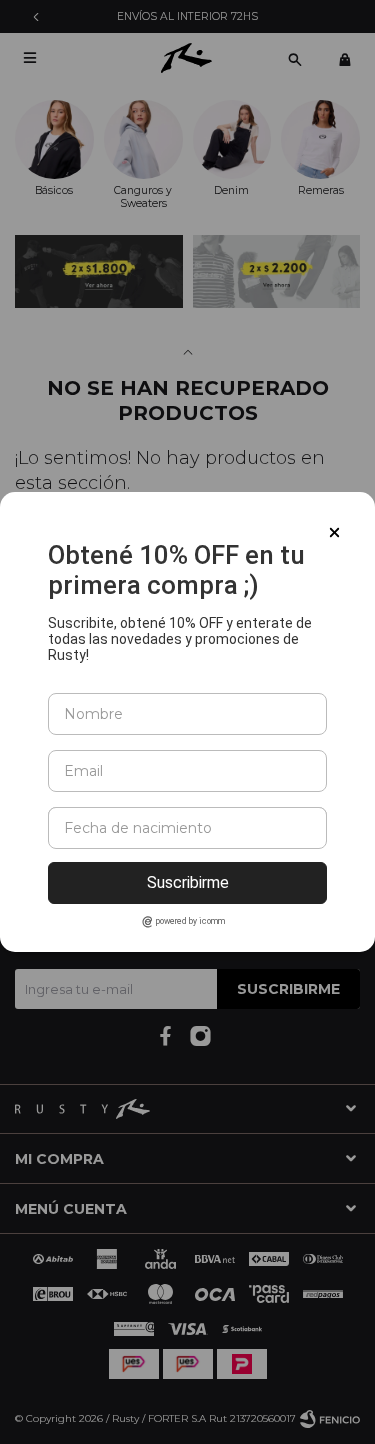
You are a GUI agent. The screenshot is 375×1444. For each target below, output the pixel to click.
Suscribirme (188, 882)
